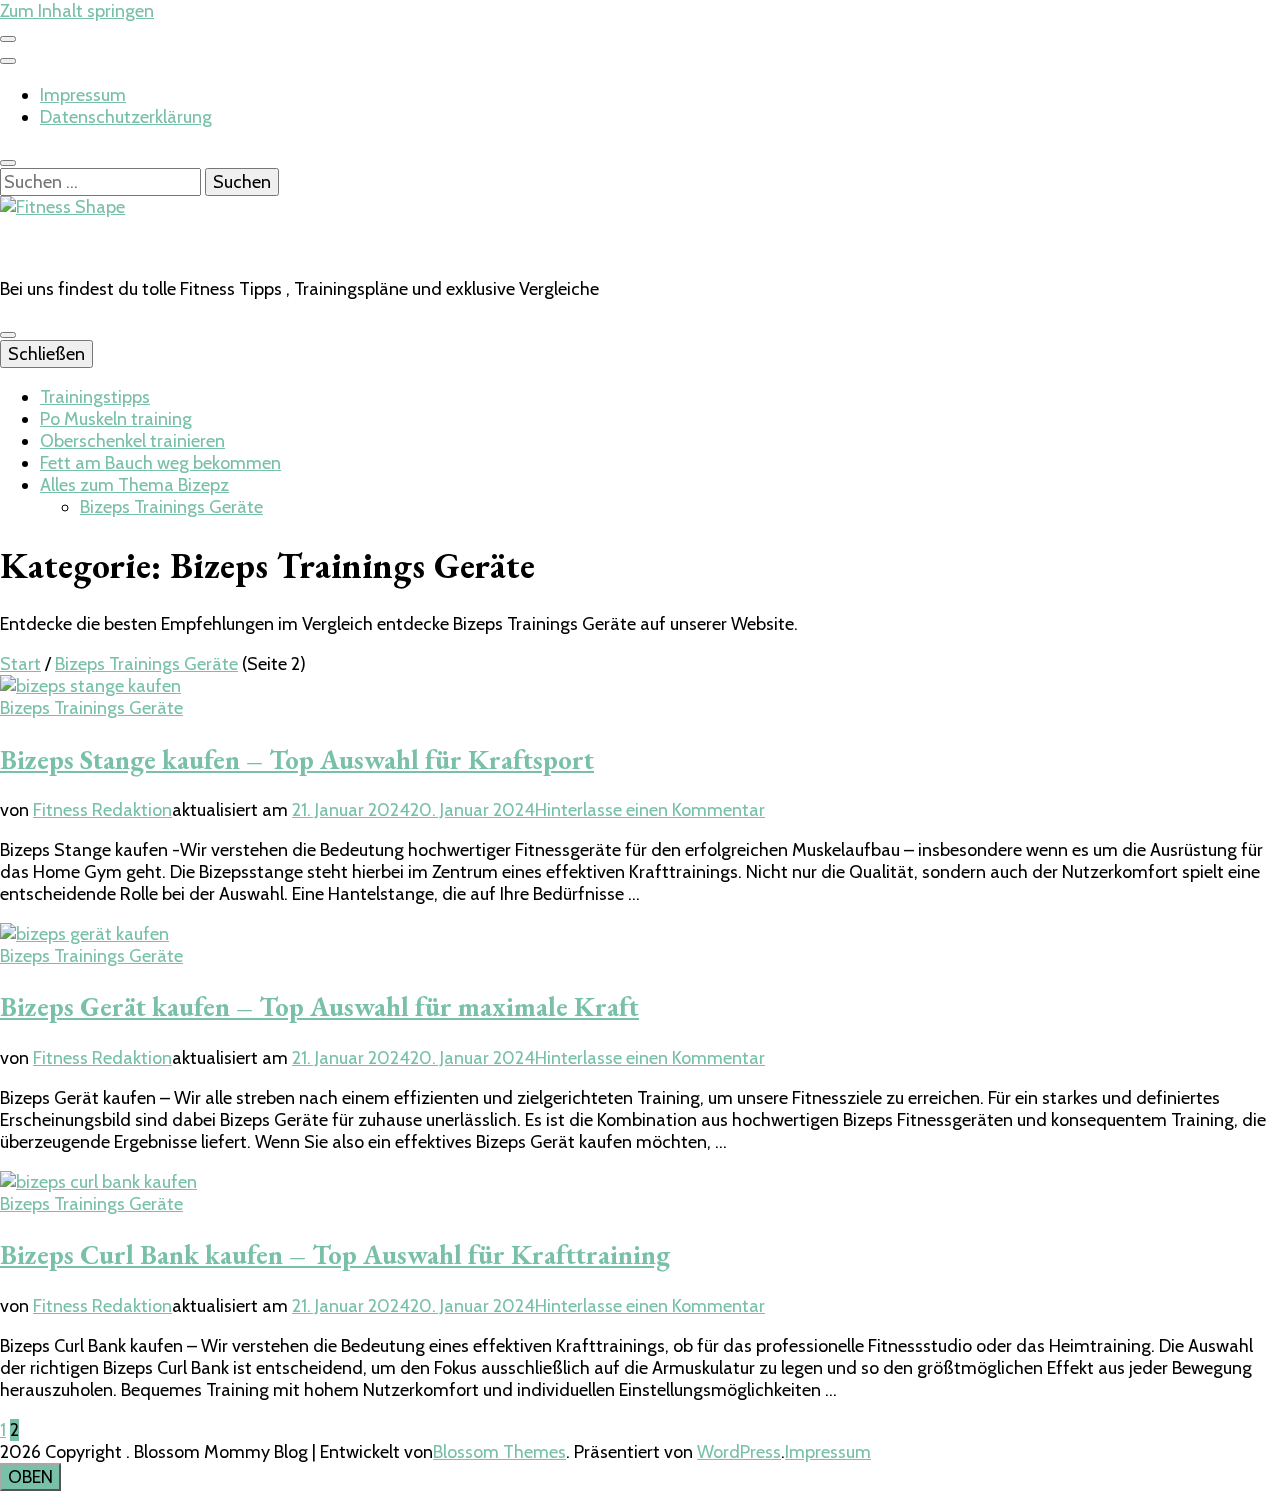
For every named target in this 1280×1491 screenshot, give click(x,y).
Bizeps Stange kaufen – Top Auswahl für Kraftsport (297, 759)
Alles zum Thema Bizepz (134, 485)
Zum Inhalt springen (77, 11)
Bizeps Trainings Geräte (171, 507)
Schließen (46, 354)
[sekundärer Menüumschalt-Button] (8, 39)
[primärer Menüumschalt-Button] (8, 335)
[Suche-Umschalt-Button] (8, 163)
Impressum (83, 95)
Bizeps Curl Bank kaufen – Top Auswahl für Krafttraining (335, 1254)
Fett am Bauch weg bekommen (160, 463)
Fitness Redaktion (102, 810)
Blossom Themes (499, 1452)
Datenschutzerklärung (126, 117)
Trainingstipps (95, 397)
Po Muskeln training (116, 419)
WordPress (739, 1452)
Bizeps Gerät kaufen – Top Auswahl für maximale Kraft (319, 1006)
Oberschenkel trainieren (132, 441)
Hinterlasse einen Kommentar (650, 810)
